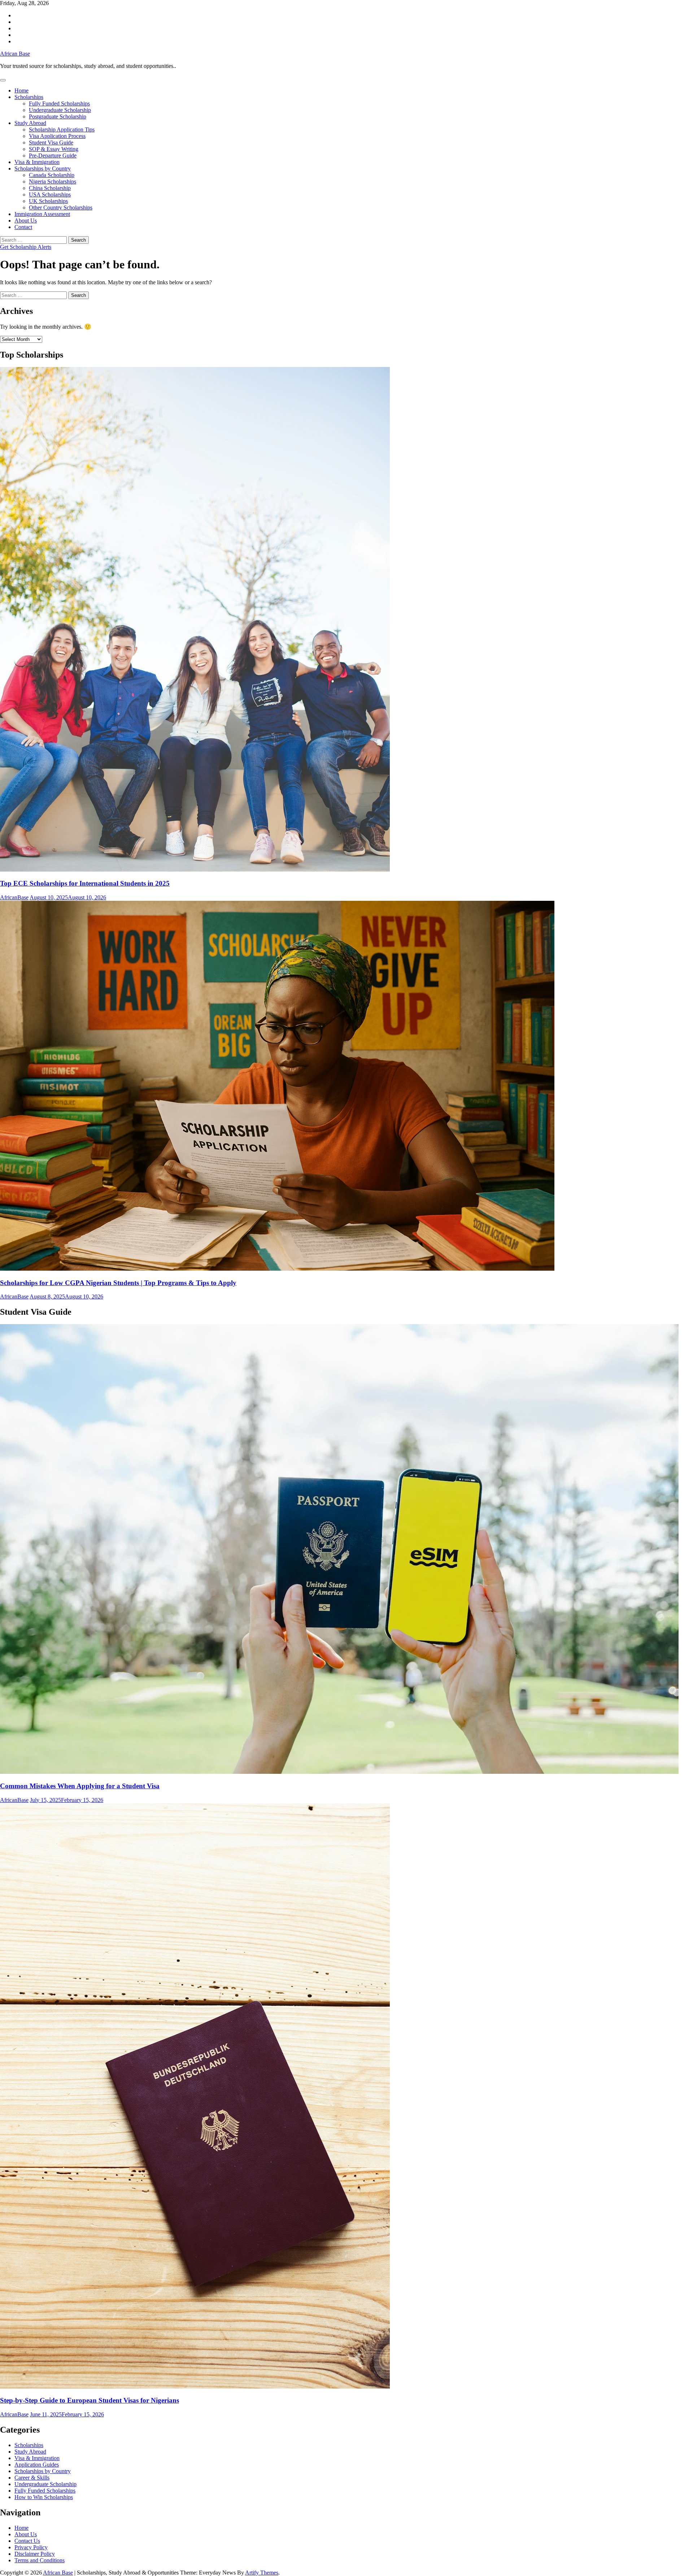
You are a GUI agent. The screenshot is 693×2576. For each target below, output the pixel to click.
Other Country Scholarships (61, 208)
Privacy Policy (31, 2547)
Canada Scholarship (52, 175)
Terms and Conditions (40, 2560)
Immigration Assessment (42, 214)
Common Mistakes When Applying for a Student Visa (80, 1786)
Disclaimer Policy (35, 2554)
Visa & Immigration (37, 162)
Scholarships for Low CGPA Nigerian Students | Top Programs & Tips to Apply (118, 1283)
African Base (15, 54)
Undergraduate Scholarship (60, 110)
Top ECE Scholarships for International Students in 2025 (85, 883)
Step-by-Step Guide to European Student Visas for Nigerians (90, 2400)
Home (21, 90)
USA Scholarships (50, 195)
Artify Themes (262, 2573)
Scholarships (29, 97)
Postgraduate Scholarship (58, 116)
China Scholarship (50, 188)
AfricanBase (14, 897)
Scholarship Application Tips (62, 129)
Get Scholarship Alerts (26, 247)
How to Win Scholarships (44, 2497)
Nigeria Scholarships (53, 181)
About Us (26, 221)
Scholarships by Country (43, 168)
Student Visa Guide (51, 142)
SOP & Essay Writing (54, 149)
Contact (23, 227)
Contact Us (27, 2541)
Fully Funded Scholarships (59, 103)
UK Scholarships (48, 201)
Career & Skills (32, 2478)
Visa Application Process (57, 136)
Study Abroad (30, 123)
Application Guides (37, 2465)
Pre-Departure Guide (53, 155)
